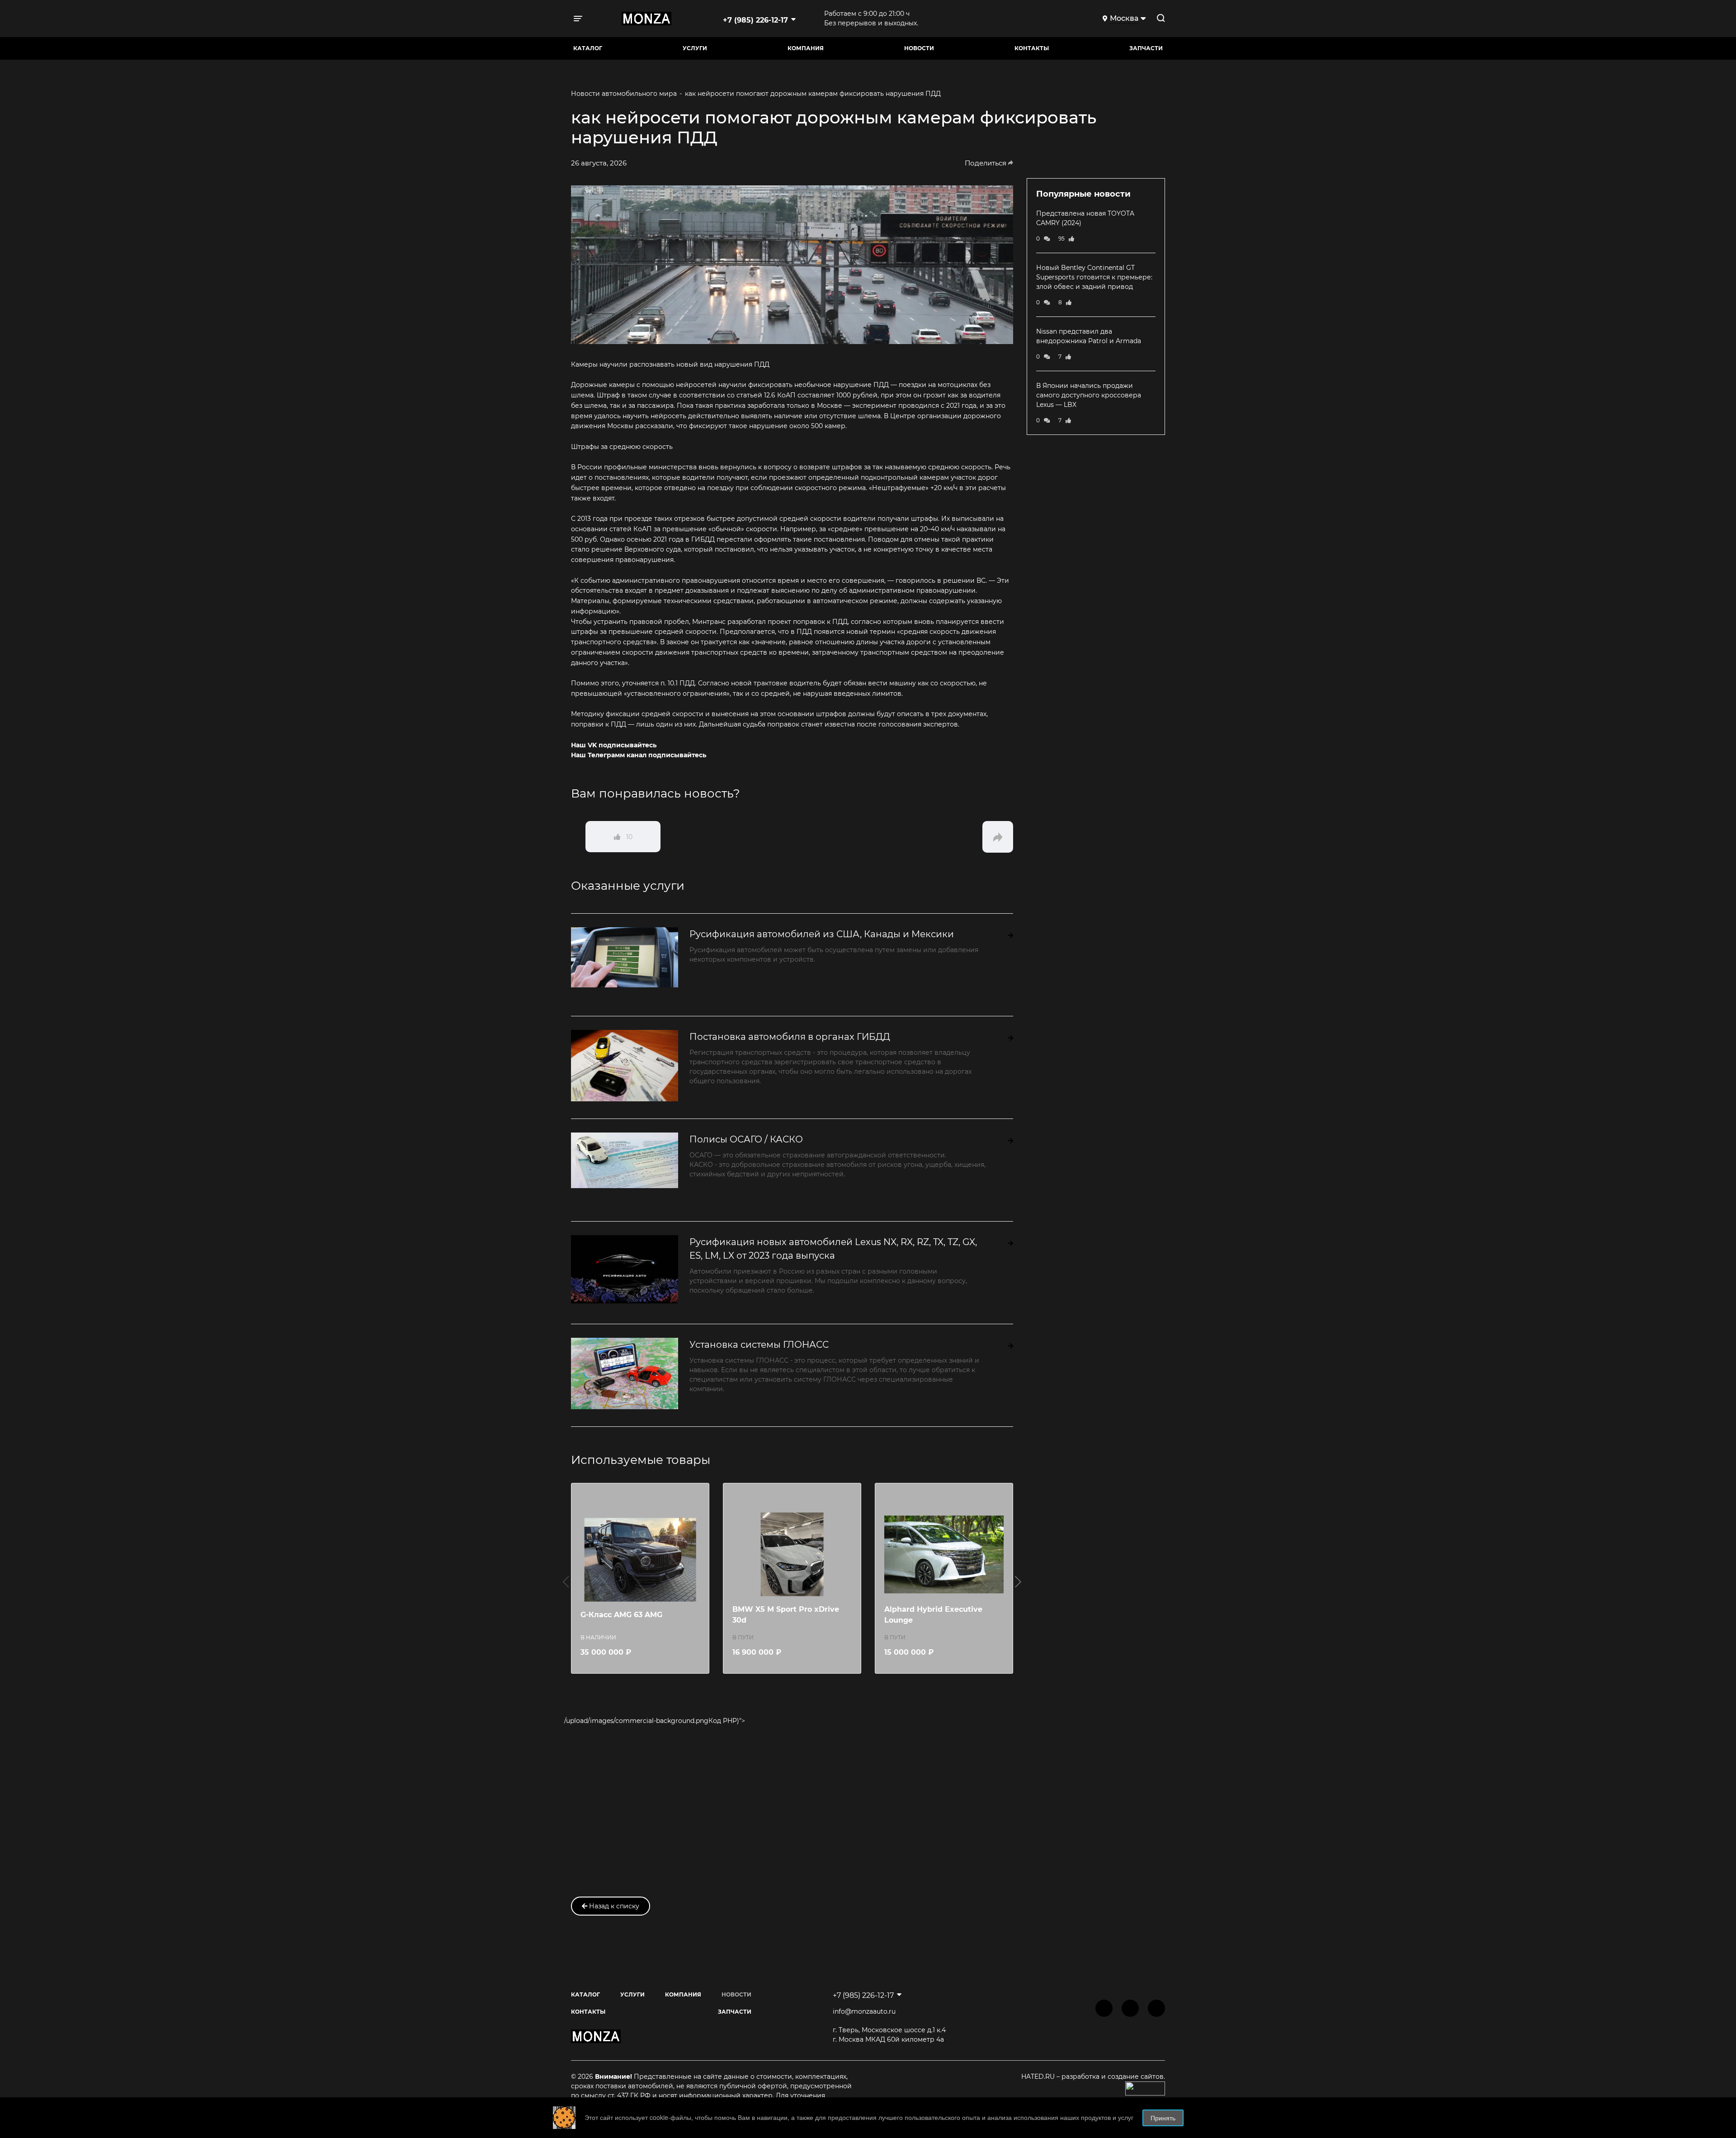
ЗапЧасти (1146, 48)
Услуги (695, 48)
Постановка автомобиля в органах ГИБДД (790, 1037)
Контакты (1032, 48)
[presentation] (566, 1581)
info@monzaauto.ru (864, 2011)
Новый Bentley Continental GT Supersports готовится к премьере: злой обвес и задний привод (1094, 277)
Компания (806, 48)
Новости (919, 48)
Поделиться (986, 163)
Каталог (588, 48)
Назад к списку (613, 1906)
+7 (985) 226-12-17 (755, 20)
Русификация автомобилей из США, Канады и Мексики (822, 934)
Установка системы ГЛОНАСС (759, 1345)
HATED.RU (1039, 2077)
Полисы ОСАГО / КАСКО (746, 1139)
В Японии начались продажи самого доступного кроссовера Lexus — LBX (1089, 395)
